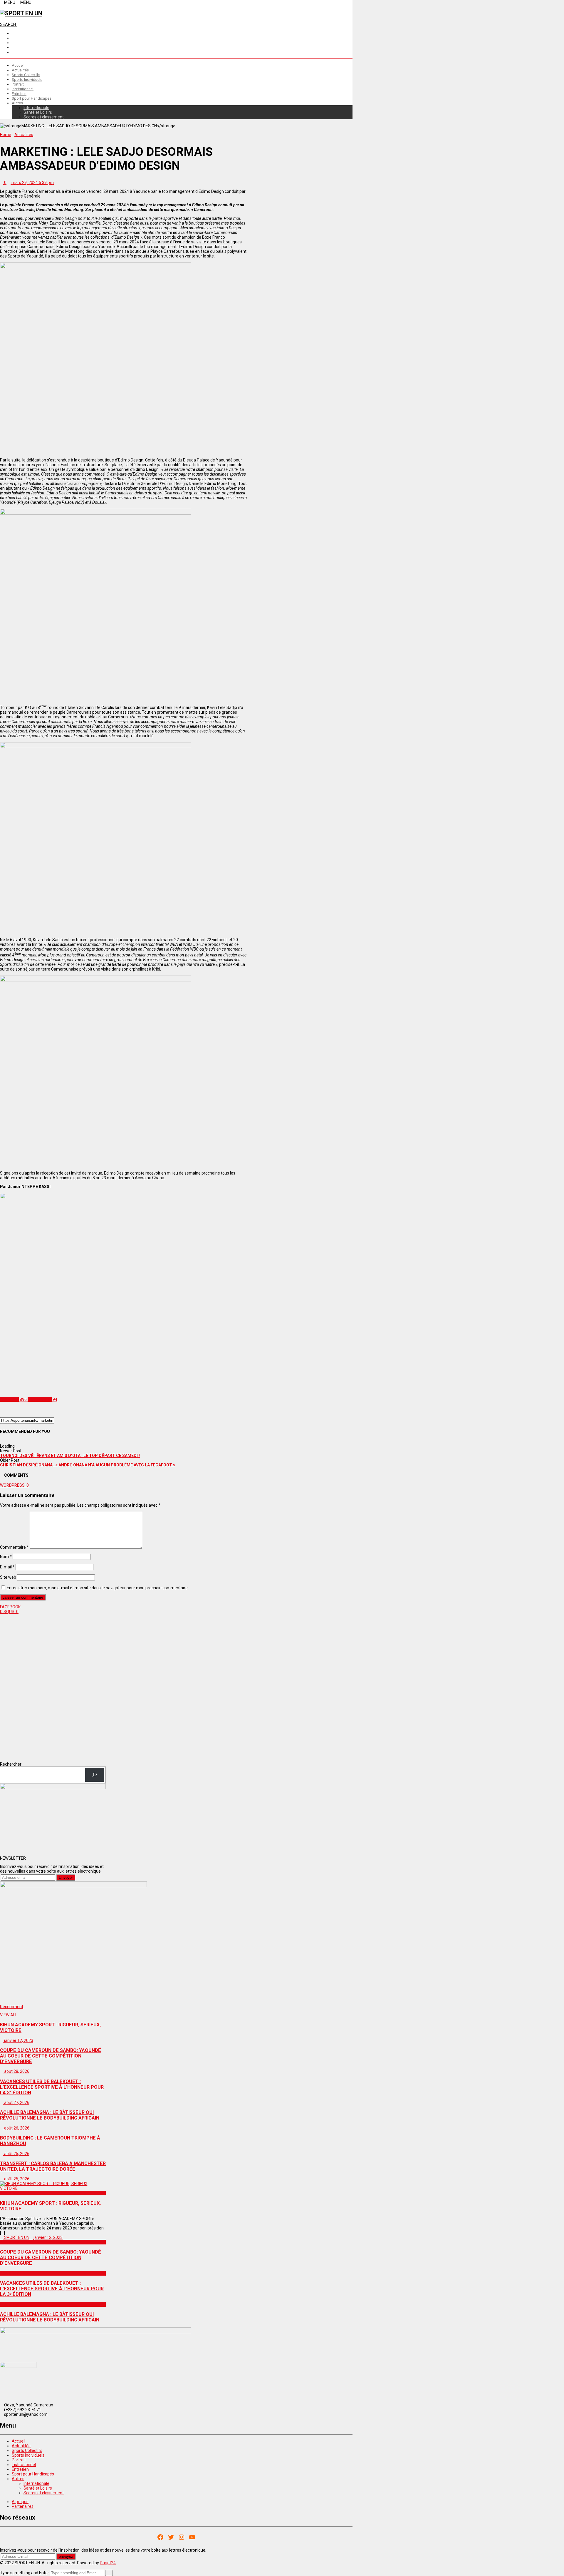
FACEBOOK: (11, 1607)
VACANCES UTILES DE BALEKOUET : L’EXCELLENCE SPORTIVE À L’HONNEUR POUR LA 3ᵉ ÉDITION (52, 2289)
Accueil (18, 65)
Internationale (36, 108)
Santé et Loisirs (38, 112)
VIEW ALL (9, 2015)
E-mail (7, 1567)
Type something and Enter (25, 2573)
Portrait (18, 84)
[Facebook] (160, 2537)
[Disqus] (123, 1687)
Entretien (19, 94)
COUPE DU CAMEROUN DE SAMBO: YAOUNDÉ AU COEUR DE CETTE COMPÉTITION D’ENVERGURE (51, 2258)
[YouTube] (192, 2537)
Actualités (20, 70)
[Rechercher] (95, 1775)
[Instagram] (182, 2537)
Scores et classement (44, 117)
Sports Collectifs (26, 75)
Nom (6, 1557)
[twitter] (13, 47)
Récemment (12, 2007)
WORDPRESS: (14, 1485)
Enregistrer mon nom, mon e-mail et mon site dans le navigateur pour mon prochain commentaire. (98, 1588)
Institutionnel (23, 89)
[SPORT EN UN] (21, 13)
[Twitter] (171, 2537)
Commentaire (14, 1547)
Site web (8, 1577)
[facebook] (13, 33)
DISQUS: (9, 1612)
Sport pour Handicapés (32, 98)
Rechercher (11, 1764)
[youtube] (13, 52)
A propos (20, 2502)
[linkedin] (13, 43)
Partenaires (23, 2506)
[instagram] (13, 38)
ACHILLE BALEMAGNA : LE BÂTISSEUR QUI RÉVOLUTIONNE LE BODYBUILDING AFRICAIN (50, 2317)
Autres (17, 103)
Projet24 (108, 2563)
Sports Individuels (27, 80)
